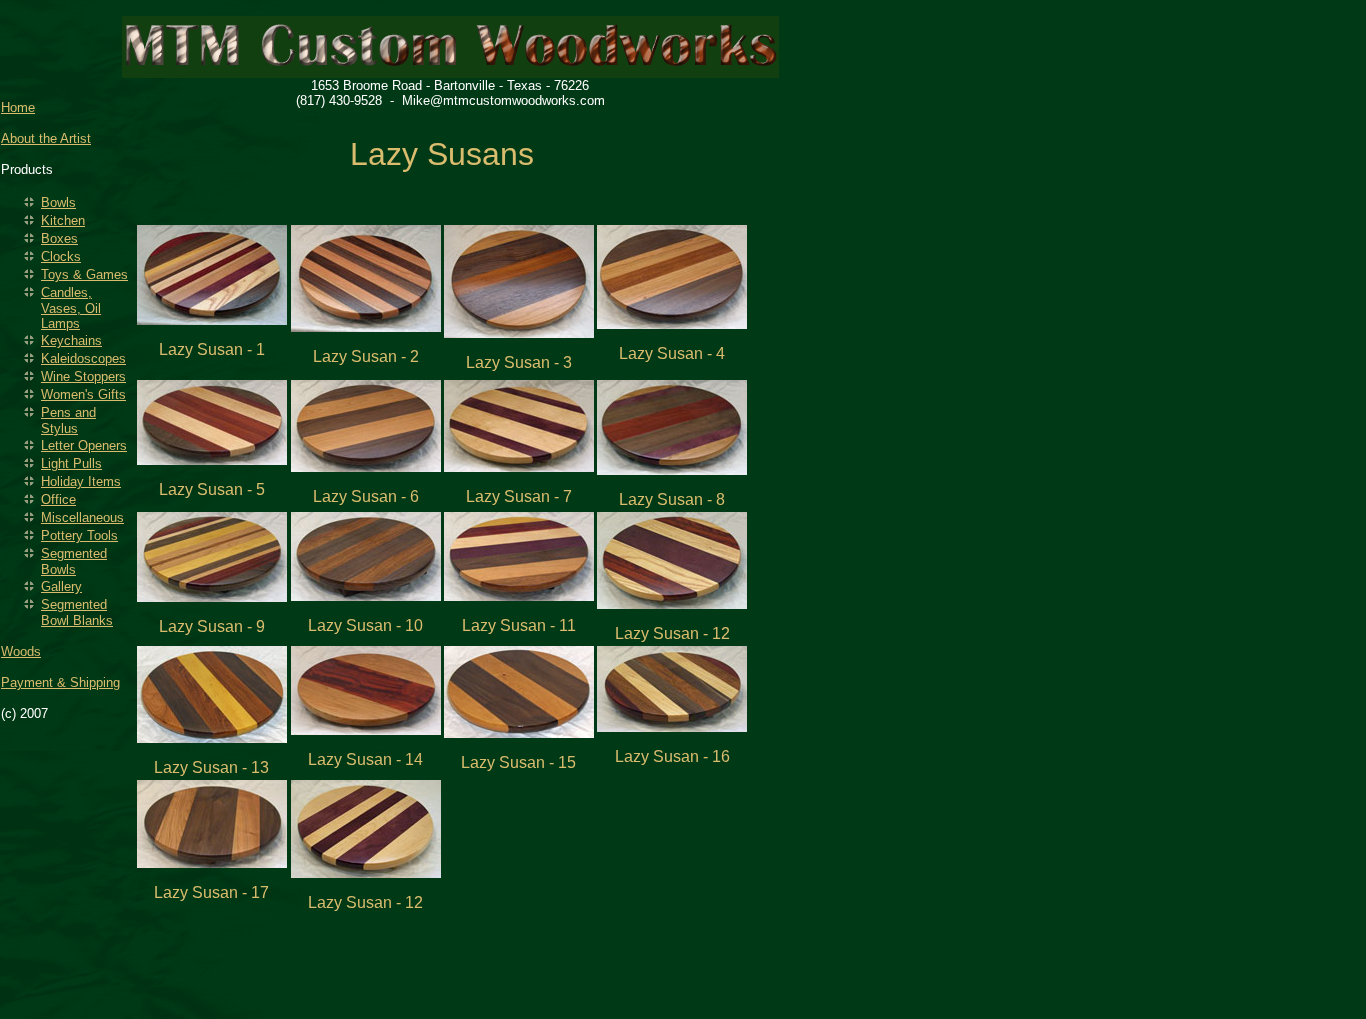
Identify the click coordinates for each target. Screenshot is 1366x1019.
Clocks (61, 256)
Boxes (59, 238)
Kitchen (63, 220)
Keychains (71, 340)
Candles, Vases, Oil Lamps (71, 308)
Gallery (61, 586)
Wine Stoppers (83, 376)
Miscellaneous (82, 517)
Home (18, 107)
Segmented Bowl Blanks (77, 612)
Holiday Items (81, 481)
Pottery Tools (79, 535)
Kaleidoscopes (83, 358)
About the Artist (46, 138)
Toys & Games (84, 274)
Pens (68, 420)
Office (58, 499)
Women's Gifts (83, 394)
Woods (21, 651)
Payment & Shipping (60, 682)
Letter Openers (84, 445)
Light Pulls (71, 463)
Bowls (58, 202)
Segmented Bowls (74, 561)
